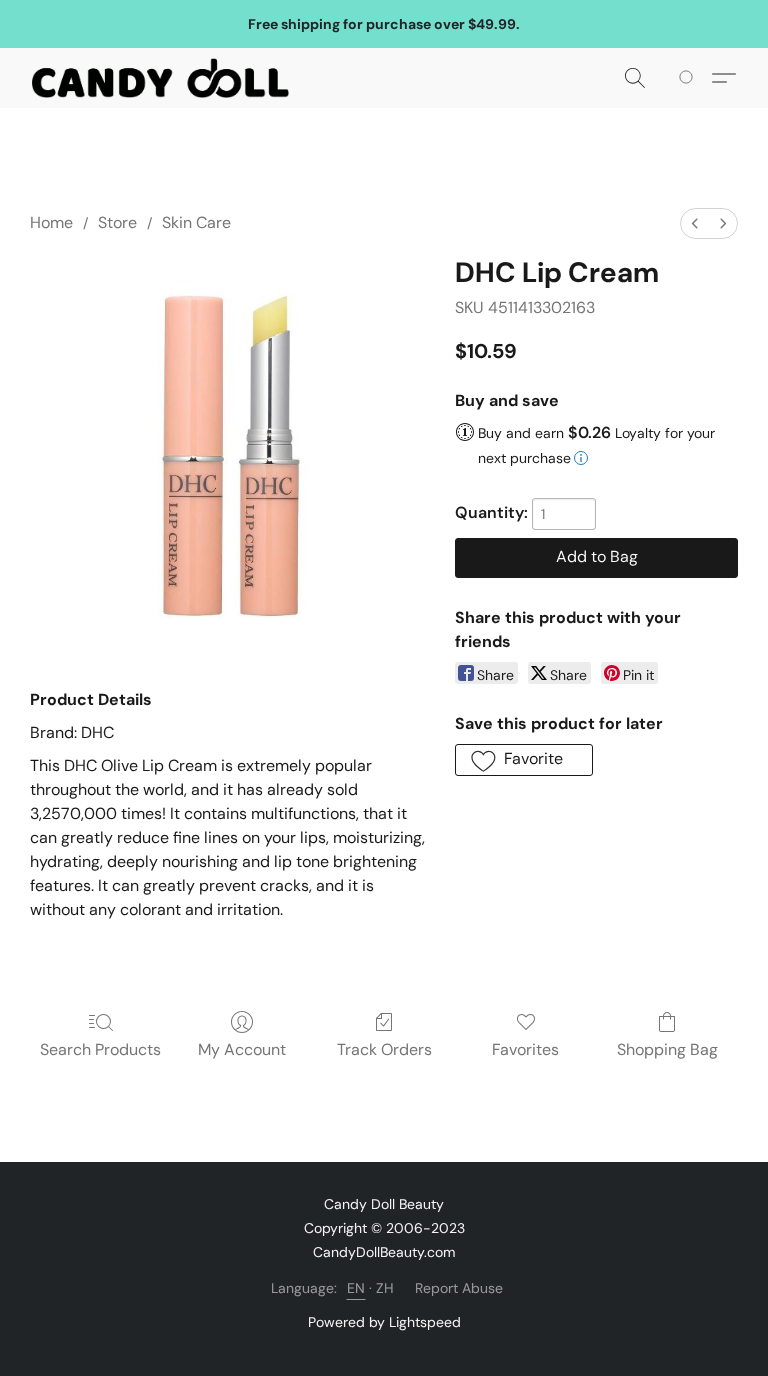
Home (51, 222)
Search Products (100, 1049)
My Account (242, 1049)
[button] (160, 78)
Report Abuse (459, 1288)
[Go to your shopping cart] (689, 78)
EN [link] (356, 1288)
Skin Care (196, 222)
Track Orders (384, 1049)
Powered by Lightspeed (384, 1322)
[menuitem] (695, 223)
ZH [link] (385, 1288)
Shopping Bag (667, 1049)
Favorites (525, 1049)
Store (117, 222)
